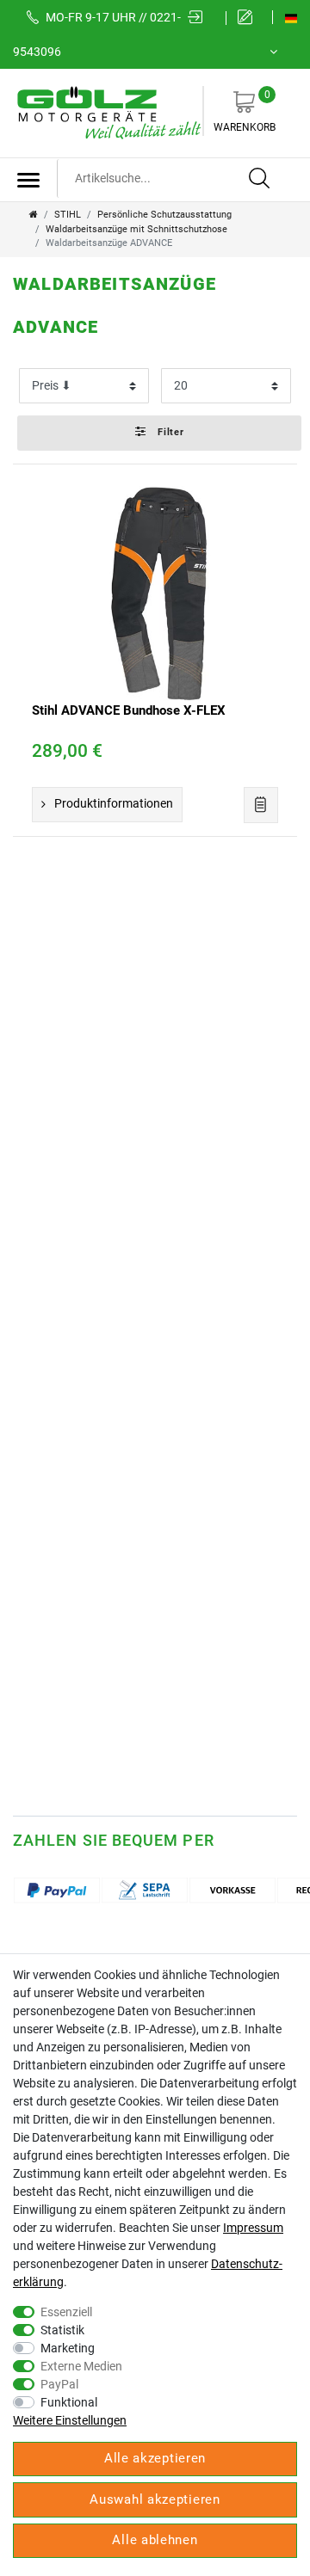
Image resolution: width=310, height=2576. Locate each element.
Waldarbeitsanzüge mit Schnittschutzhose (136, 229)
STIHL (68, 215)
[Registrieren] (249, 18)
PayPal (59, 2384)
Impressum (253, 2228)
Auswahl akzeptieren (155, 2499)
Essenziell (66, 2312)
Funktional (69, 2402)
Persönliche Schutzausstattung (164, 215)
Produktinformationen (114, 803)
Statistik (62, 2330)
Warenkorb (245, 111)
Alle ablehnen (155, 2540)
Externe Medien (81, 2366)
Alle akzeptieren (155, 2458)
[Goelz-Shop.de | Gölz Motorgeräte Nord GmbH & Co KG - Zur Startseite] (108, 112)
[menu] (28, 180)
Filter (170, 432)
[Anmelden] (201, 18)
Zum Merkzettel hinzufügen (261, 805)
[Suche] (260, 179)
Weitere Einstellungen (70, 2420)
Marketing (68, 2348)
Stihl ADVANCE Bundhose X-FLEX (129, 710)
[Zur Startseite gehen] (34, 215)
